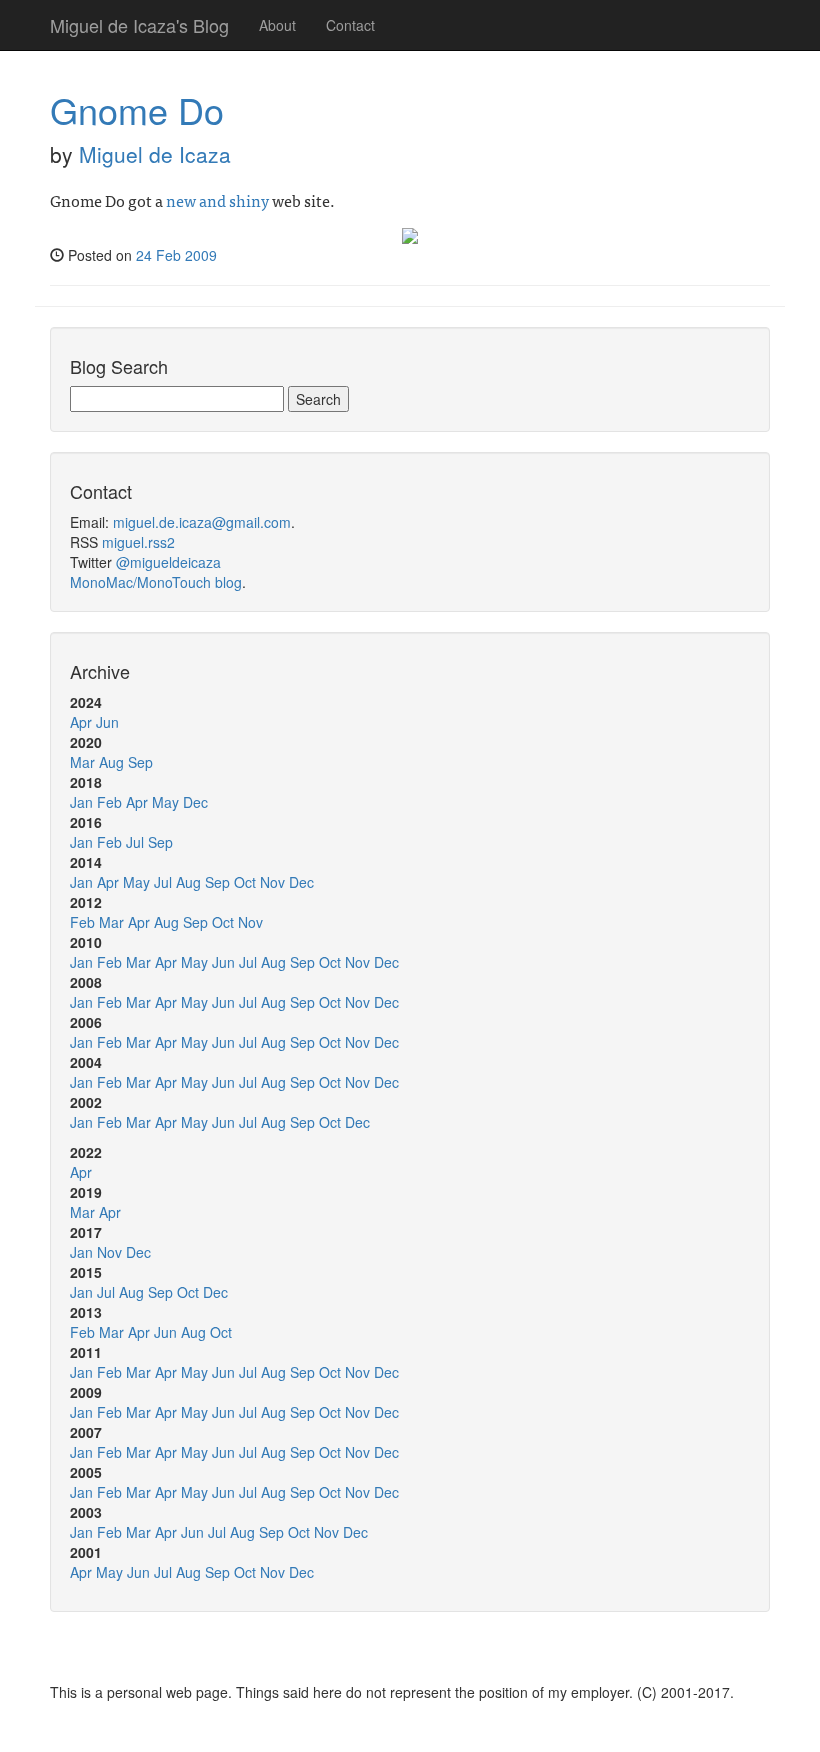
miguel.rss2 (138, 542)
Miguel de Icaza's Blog (139, 25)
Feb (109, 802)
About (277, 25)
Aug (111, 762)
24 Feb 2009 (176, 255)
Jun (107, 722)
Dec (195, 802)
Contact (350, 25)
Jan (81, 802)
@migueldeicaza (168, 562)
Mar (82, 762)
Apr (81, 722)
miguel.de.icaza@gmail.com (202, 522)
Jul (135, 842)
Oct (245, 882)
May (165, 802)
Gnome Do (137, 109)
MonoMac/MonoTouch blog (156, 582)
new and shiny (217, 200)
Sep (140, 762)
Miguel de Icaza (155, 154)
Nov (272, 882)
